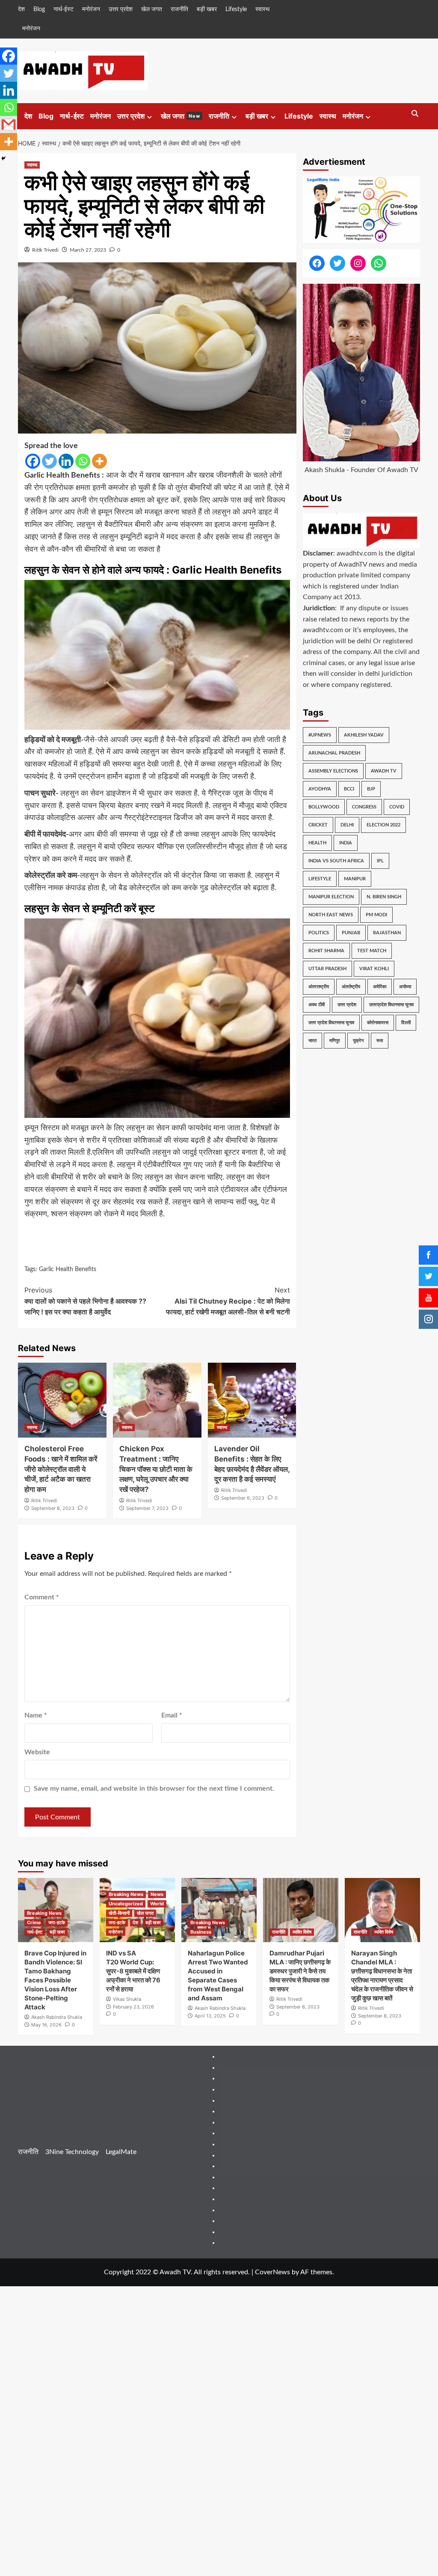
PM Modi (376, 915)
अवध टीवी (317, 1005)
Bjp (371, 789)
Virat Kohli (374, 969)
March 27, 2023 (88, 250)
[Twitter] (49, 461)
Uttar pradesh (327, 969)
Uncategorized (126, 1904)
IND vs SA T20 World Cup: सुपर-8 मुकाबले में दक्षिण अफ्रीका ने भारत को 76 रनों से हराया (133, 1971)
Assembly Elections (333, 771)
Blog (39, 9)
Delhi (347, 825)
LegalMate (121, 2152)
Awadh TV (384, 771)
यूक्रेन (358, 1041)
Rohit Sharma (326, 951)
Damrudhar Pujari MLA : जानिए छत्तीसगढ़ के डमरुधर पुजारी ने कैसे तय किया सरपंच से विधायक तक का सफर (300, 1971)
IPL (380, 861)
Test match (372, 951)
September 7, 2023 (147, 1508)
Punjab (351, 933)
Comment (42, 1597)
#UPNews (320, 735)
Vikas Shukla (127, 1999)
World (157, 1904)
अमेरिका (380, 987)
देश (21, 9)
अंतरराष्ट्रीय (319, 987)
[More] (99, 461)
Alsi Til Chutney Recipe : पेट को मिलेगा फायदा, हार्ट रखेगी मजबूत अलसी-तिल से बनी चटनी (228, 1301)
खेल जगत (152, 9)
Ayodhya (320, 789)
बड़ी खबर (207, 9)
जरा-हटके (57, 1922)
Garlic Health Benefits (68, 1269)
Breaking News (44, 1913)
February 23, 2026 (133, 2007)
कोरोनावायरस (378, 1023)
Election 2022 (383, 825)
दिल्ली (406, 1023)
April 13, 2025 (210, 2016)
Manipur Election (331, 897)
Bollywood (324, 807)
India (346, 843)
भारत (312, 1041)
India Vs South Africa (336, 861)
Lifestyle (236, 9)
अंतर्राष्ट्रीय (351, 987)
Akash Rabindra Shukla (57, 2017)
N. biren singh (384, 897)
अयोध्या (405, 987)
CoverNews (272, 2272)
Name (36, 1715)
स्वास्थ (262, 9)
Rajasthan (387, 933)
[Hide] (3, 158)
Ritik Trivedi (45, 250)
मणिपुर (335, 1041)
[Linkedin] (66, 461)
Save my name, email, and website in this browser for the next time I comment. (154, 1789)
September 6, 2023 (243, 1498)
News (157, 1894)
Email (172, 1715)
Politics (319, 933)
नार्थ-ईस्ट (64, 9)
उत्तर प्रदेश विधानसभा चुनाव (331, 1023)
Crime (34, 1922)
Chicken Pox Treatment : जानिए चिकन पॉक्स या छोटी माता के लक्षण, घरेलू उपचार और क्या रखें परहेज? (156, 1469)
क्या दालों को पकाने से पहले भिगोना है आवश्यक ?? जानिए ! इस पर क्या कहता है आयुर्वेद (85, 1301)
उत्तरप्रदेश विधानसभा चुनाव (391, 1005)
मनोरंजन (91, 9)
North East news (331, 915)
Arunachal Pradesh (334, 753)
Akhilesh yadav (364, 735)
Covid (397, 807)
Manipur (355, 879)
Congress (364, 807)
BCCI (349, 789)
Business (201, 1932)
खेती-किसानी (119, 1913)
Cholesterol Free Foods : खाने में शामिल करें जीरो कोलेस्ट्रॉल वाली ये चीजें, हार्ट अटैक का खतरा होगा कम (61, 1469)
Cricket (318, 825)
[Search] (415, 114)
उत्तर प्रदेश (121, 9)
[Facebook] (33, 461)
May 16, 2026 (46, 2025)
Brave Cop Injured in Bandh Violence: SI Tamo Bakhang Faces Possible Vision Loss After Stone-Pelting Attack (55, 1980)
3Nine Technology (72, 2152)
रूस (380, 1041)
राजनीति (179, 9)
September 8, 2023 (53, 1508)
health (317, 843)
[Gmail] (9, 125)
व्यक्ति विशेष (302, 1932)
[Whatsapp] (83, 461)
